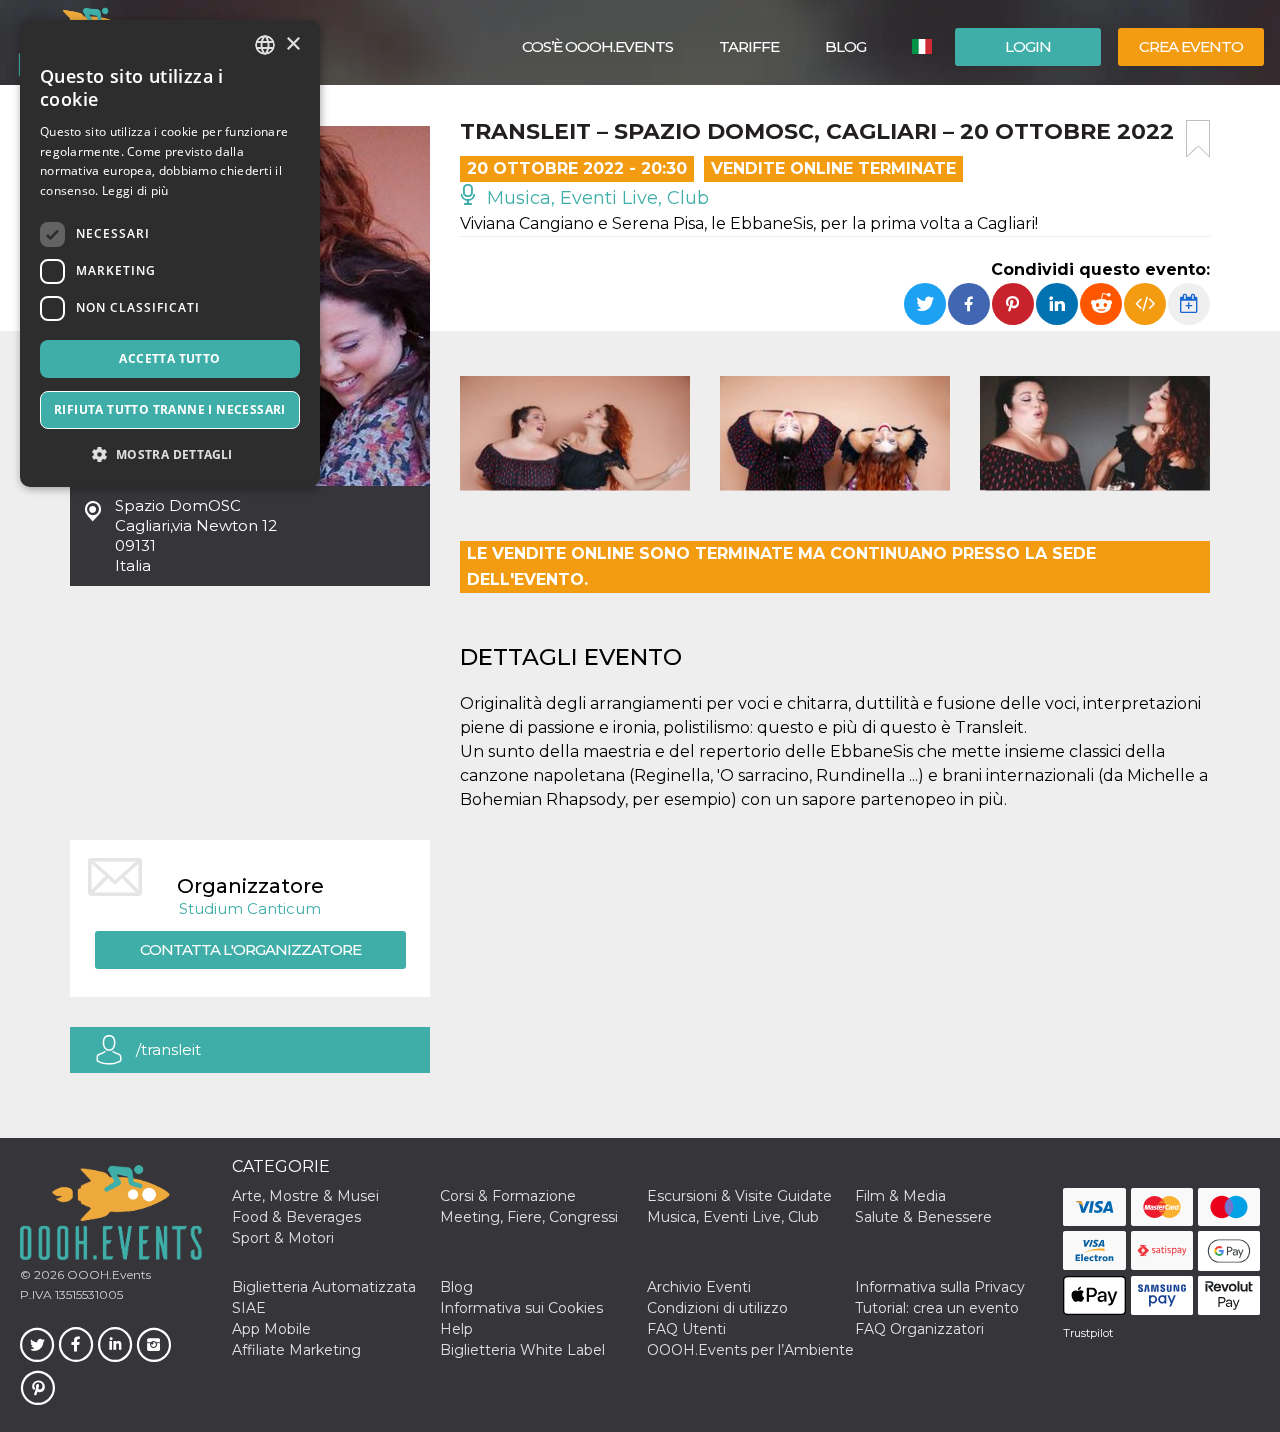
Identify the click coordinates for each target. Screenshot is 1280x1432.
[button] (170, 454)
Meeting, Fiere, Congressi (529, 1217)
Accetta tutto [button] (169, 358)
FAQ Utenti (686, 1329)
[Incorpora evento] (1145, 304)
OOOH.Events (107, 1274)
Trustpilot (1088, 1333)
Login (1028, 46)
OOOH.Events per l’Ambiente (750, 1350)
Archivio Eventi (699, 1287)
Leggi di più (135, 190)
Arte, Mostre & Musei (305, 1196)
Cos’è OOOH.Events (597, 46)
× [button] (292, 44)
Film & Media (900, 1196)
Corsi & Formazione (508, 1196)
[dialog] (170, 253)
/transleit (168, 1049)
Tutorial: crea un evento (937, 1308)
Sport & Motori (283, 1238)
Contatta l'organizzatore (250, 949)
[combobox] (265, 45)
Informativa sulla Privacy (940, 1287)
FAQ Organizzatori (919, 1329)
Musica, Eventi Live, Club (595, 198)
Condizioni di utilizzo (717, 1308)
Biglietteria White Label (522, 1350)
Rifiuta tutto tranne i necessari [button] (170, 409)
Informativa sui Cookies (521, 1308)
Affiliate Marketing (296, 1350)
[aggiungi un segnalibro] (1198, 139)
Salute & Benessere (923, 1217)
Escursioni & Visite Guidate (739, 1196)
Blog (845, 46)
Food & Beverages (296, 1217)
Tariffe (749, 46)
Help (456, 1329)
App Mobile (271, 1329)
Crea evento (1191, 46)
